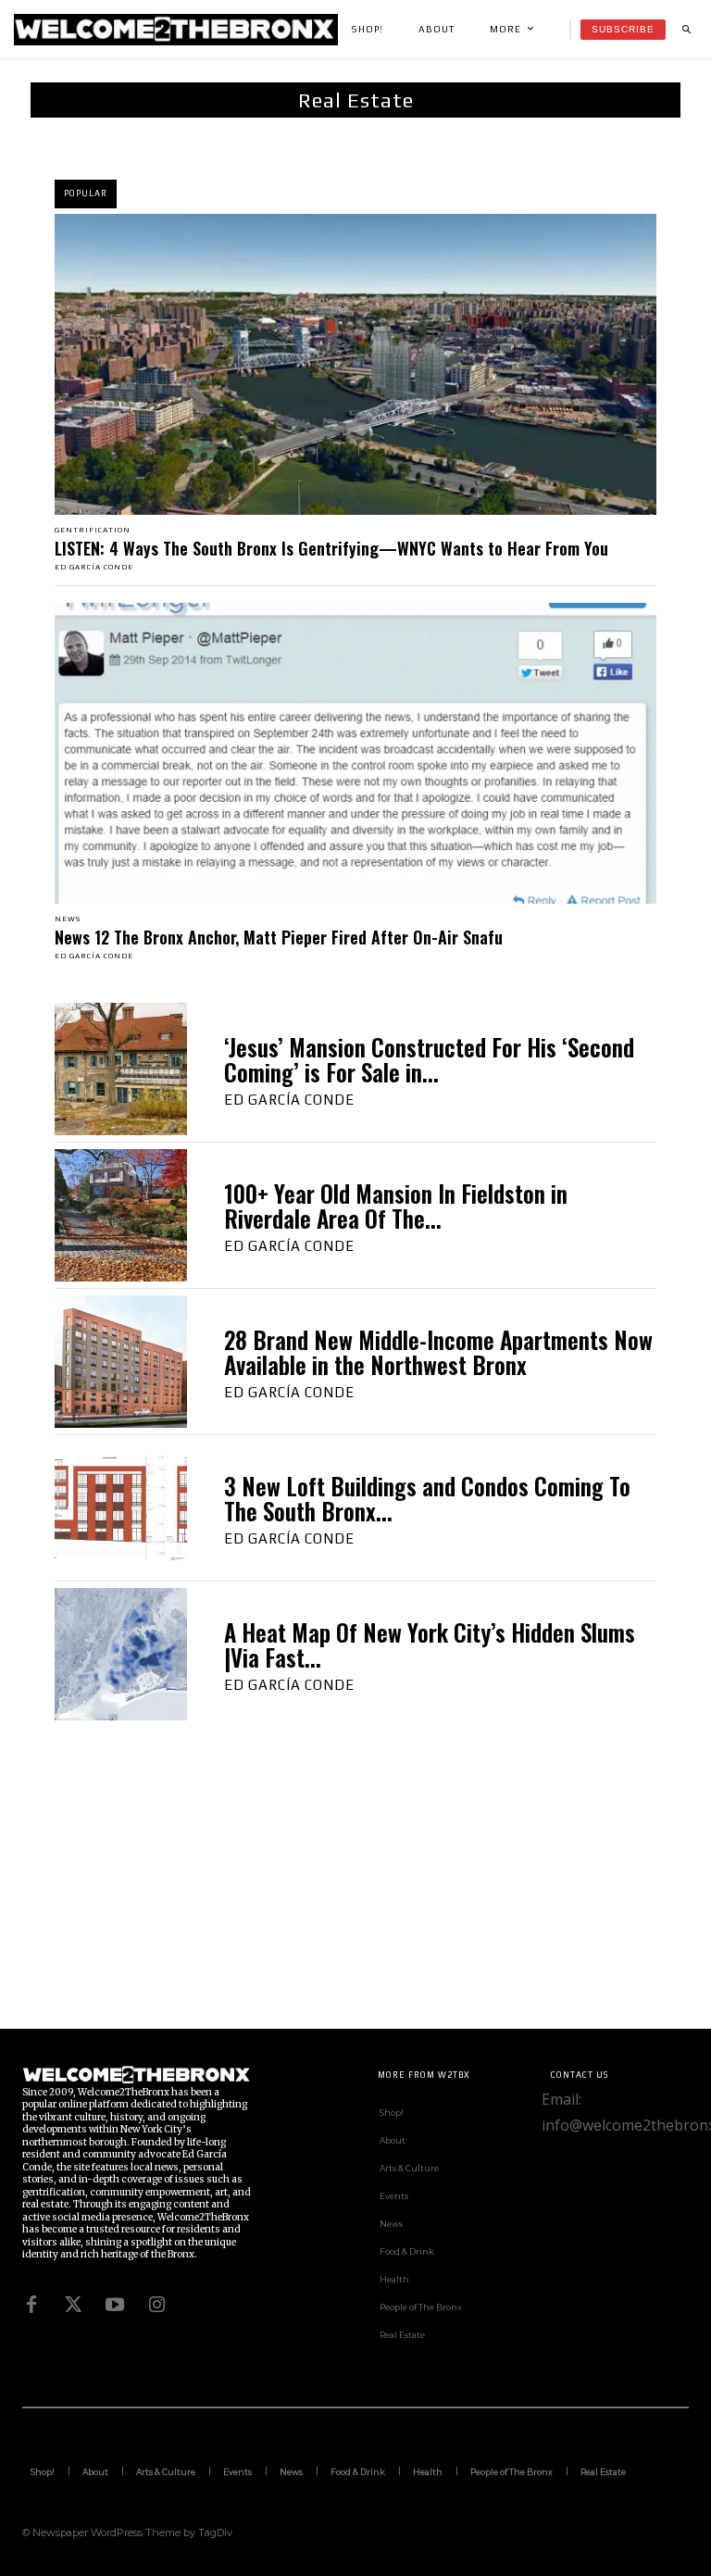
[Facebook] (31, 2305)
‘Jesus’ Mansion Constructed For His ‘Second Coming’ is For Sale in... (429, 1060)
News (68, 919)
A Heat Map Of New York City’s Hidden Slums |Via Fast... (430, 1645)
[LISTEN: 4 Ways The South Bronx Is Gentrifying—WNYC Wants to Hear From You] (355, 364)
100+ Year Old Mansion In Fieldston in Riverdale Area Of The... (396, 1206)
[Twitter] (73, 2305)
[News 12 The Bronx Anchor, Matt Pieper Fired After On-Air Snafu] (355, 753)
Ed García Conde (94, 567)
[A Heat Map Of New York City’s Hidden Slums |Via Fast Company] (121, 1654)
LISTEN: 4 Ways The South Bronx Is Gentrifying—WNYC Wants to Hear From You (331, 548)
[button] (686, 30)
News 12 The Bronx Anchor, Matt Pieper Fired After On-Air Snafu (279, 937)
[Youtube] (115, 2305)
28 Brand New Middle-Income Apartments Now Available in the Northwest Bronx (438, 1352)
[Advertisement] (355, 1899)
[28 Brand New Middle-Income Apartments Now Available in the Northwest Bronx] (121, 1362)
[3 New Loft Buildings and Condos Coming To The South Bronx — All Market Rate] (121, 1508)
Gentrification (93, 531)
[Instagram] (156, 2305)
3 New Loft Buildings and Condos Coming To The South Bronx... (427, 1499)
